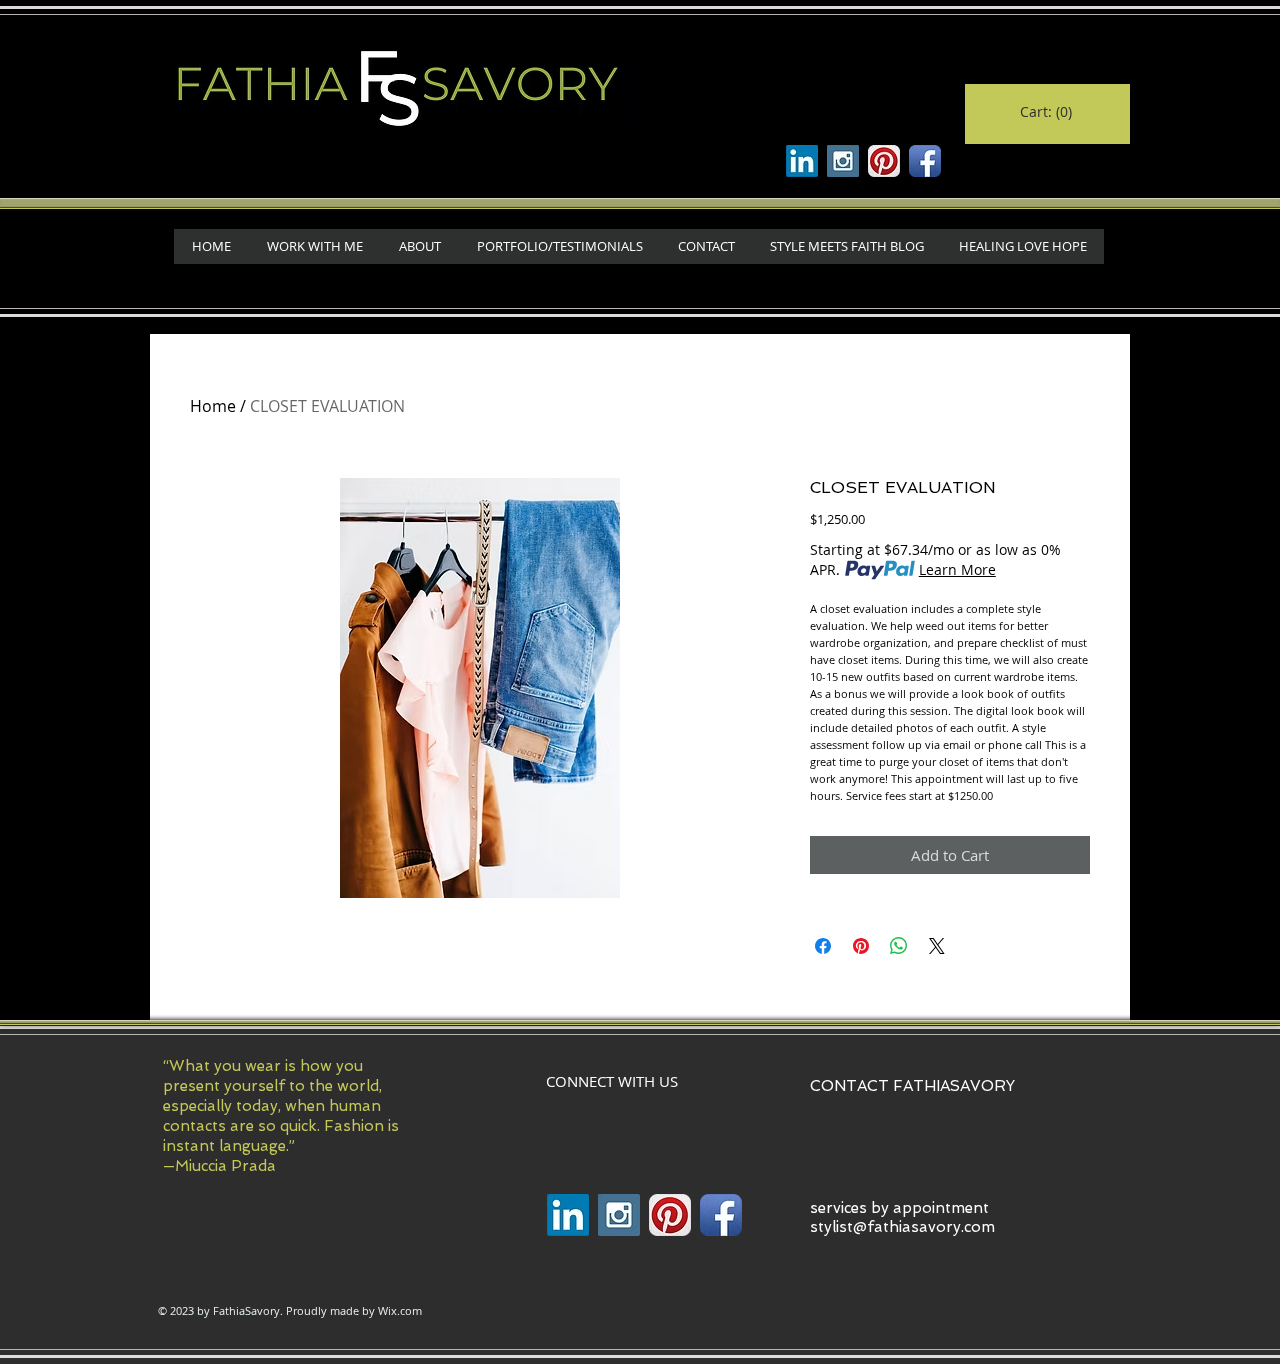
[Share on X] (937, 946)
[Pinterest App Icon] (884, 161)
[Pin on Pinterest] (861, 946)
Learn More (957, 569)
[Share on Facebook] (823, 946)
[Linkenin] (802, 161)
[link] (1046, 112)
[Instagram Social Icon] (843, 161)
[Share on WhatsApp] (899, 946)
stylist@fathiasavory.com (902, 1227)
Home (213, 406)
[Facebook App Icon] (925, 161)
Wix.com (400, 1310)
